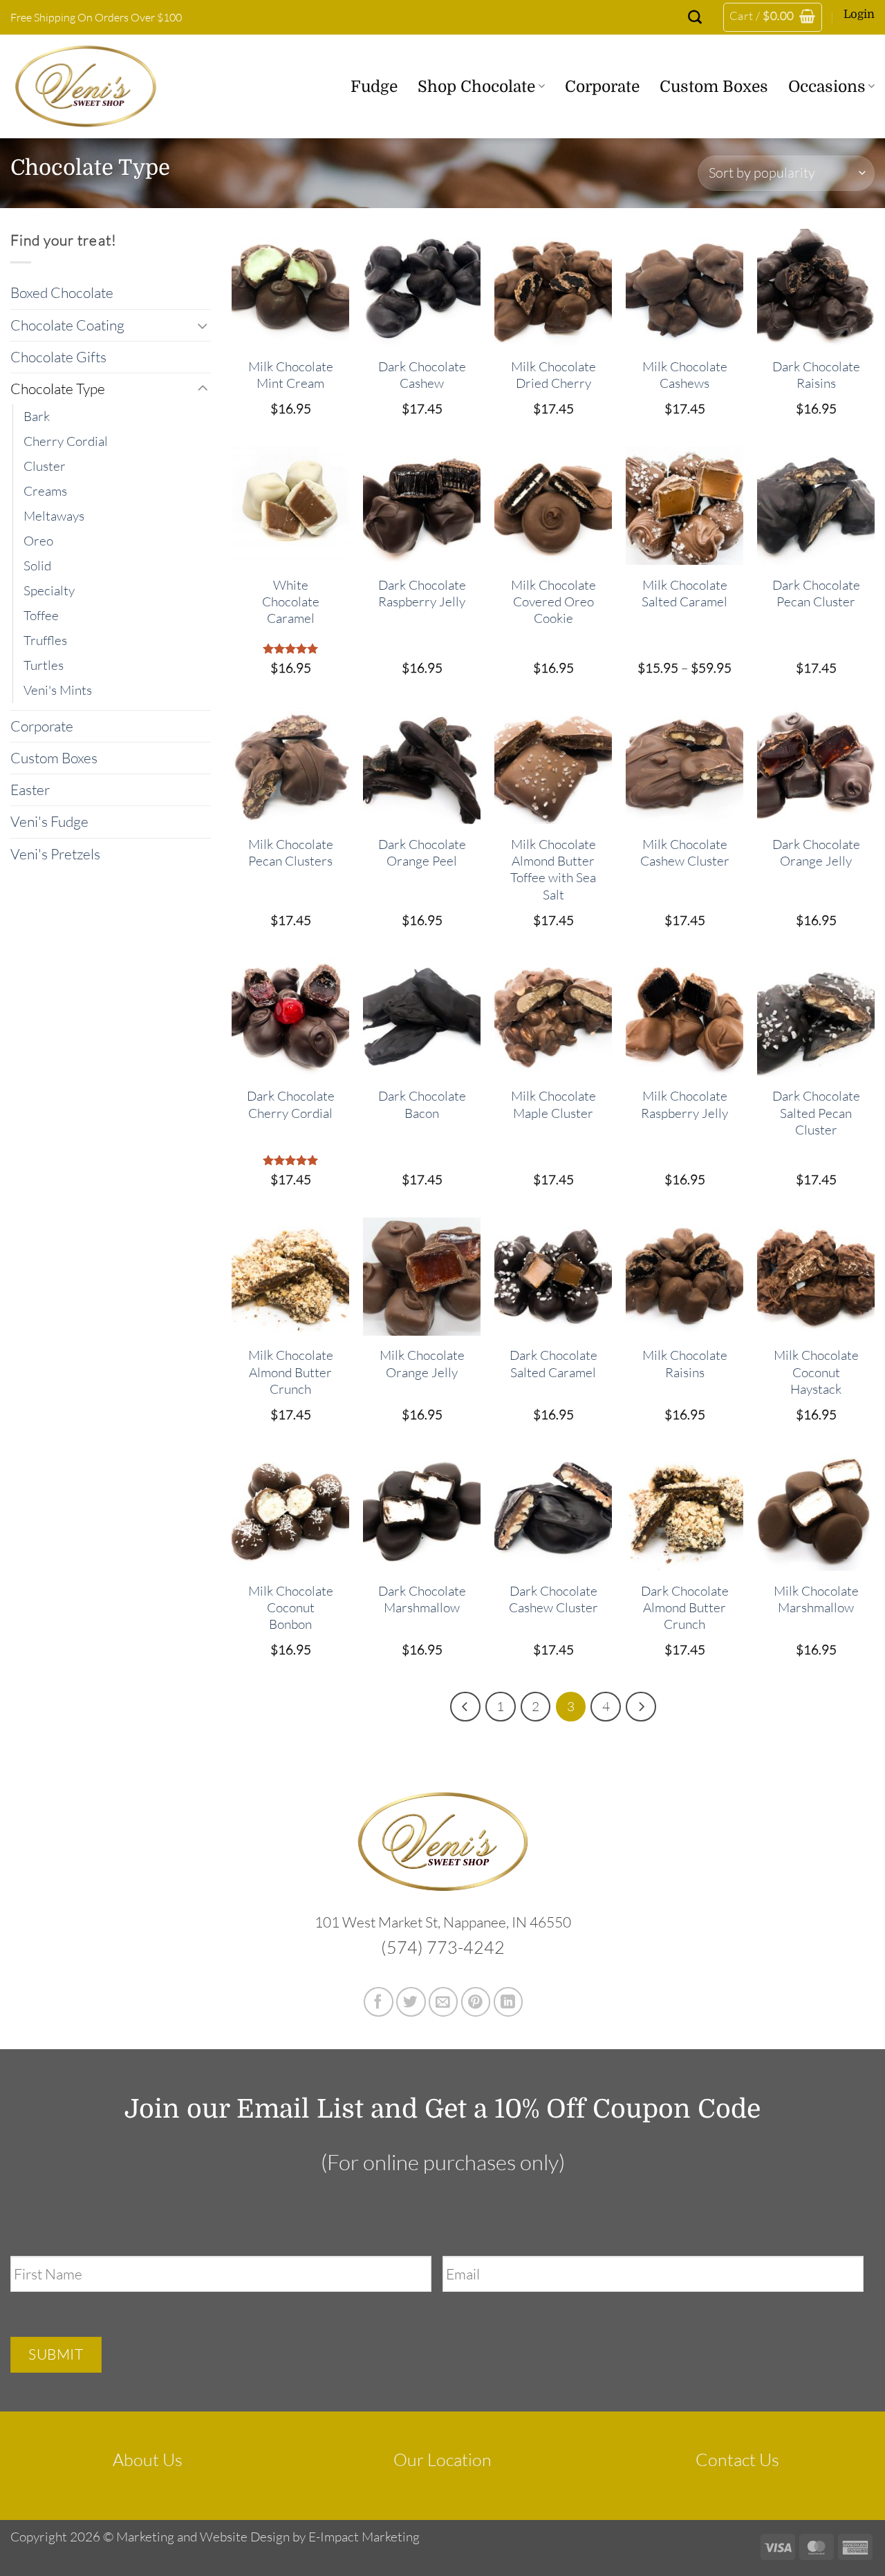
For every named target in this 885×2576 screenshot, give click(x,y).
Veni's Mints (58, 690)
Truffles (45, 640)
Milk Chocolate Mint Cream (291, 375)
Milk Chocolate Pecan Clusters (291, 852)
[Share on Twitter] (411, 2002)
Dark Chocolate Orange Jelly (816, 852)
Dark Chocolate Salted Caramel (553, 1363)
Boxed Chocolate (62, 292)
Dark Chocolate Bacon (422, 1104)
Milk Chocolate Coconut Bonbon (291, 1608)
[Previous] (465, 1707)
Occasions (827, 86)
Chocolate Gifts (58, 357)
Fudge (374, 86)
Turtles (44, 665)
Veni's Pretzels (55, 854)
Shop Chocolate (476, 86)
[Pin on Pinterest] (476, 2002)
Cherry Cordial (66, 441)
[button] (773, 17)
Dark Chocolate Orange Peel (422, 852)
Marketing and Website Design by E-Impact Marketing (268, 2537)
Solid (37, 566)
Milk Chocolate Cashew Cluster (685, 852)
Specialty (49, 590)
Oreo (38, 541)
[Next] (641, 1707)
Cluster (45, 466)
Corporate (602, 86)
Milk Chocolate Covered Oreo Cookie (553, 602)
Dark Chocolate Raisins (816, 375)
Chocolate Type (58, 389)
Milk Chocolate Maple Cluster (553, 1104)
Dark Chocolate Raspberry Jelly (422, 593)
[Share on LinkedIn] (509, 2002)
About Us (148, 2460)
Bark (37, 416)
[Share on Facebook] (379, 2002)
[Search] (695, 17)
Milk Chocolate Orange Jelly (422, 1363)
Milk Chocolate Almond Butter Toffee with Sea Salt (553, 869)
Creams (45, 491)
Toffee (41, 615)
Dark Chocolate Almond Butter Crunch (685, 1608)
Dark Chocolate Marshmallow (422, 1599)
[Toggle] (203, 325)
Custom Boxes (714, 86)
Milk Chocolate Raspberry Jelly (684, 1104)
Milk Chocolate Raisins (685, 1363)
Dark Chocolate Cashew (422, 375)
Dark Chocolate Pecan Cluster (816, 593)
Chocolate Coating (67, 325)
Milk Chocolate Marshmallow (816, 1599)
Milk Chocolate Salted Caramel (684, 593)
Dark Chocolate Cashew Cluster (553, 1599)
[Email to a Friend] (444, 2002)
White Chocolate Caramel (291, 602)
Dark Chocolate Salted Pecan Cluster (816, 1113)
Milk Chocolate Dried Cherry (553, 375)
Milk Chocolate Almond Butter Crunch (291, 1372)
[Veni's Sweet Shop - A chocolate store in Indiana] (101, 86)
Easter (30, 790)
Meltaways (54, 516)
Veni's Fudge (49, 821)
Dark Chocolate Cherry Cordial (291, 1104)
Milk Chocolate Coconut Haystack (816, 1372)
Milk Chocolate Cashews (685, 375)
